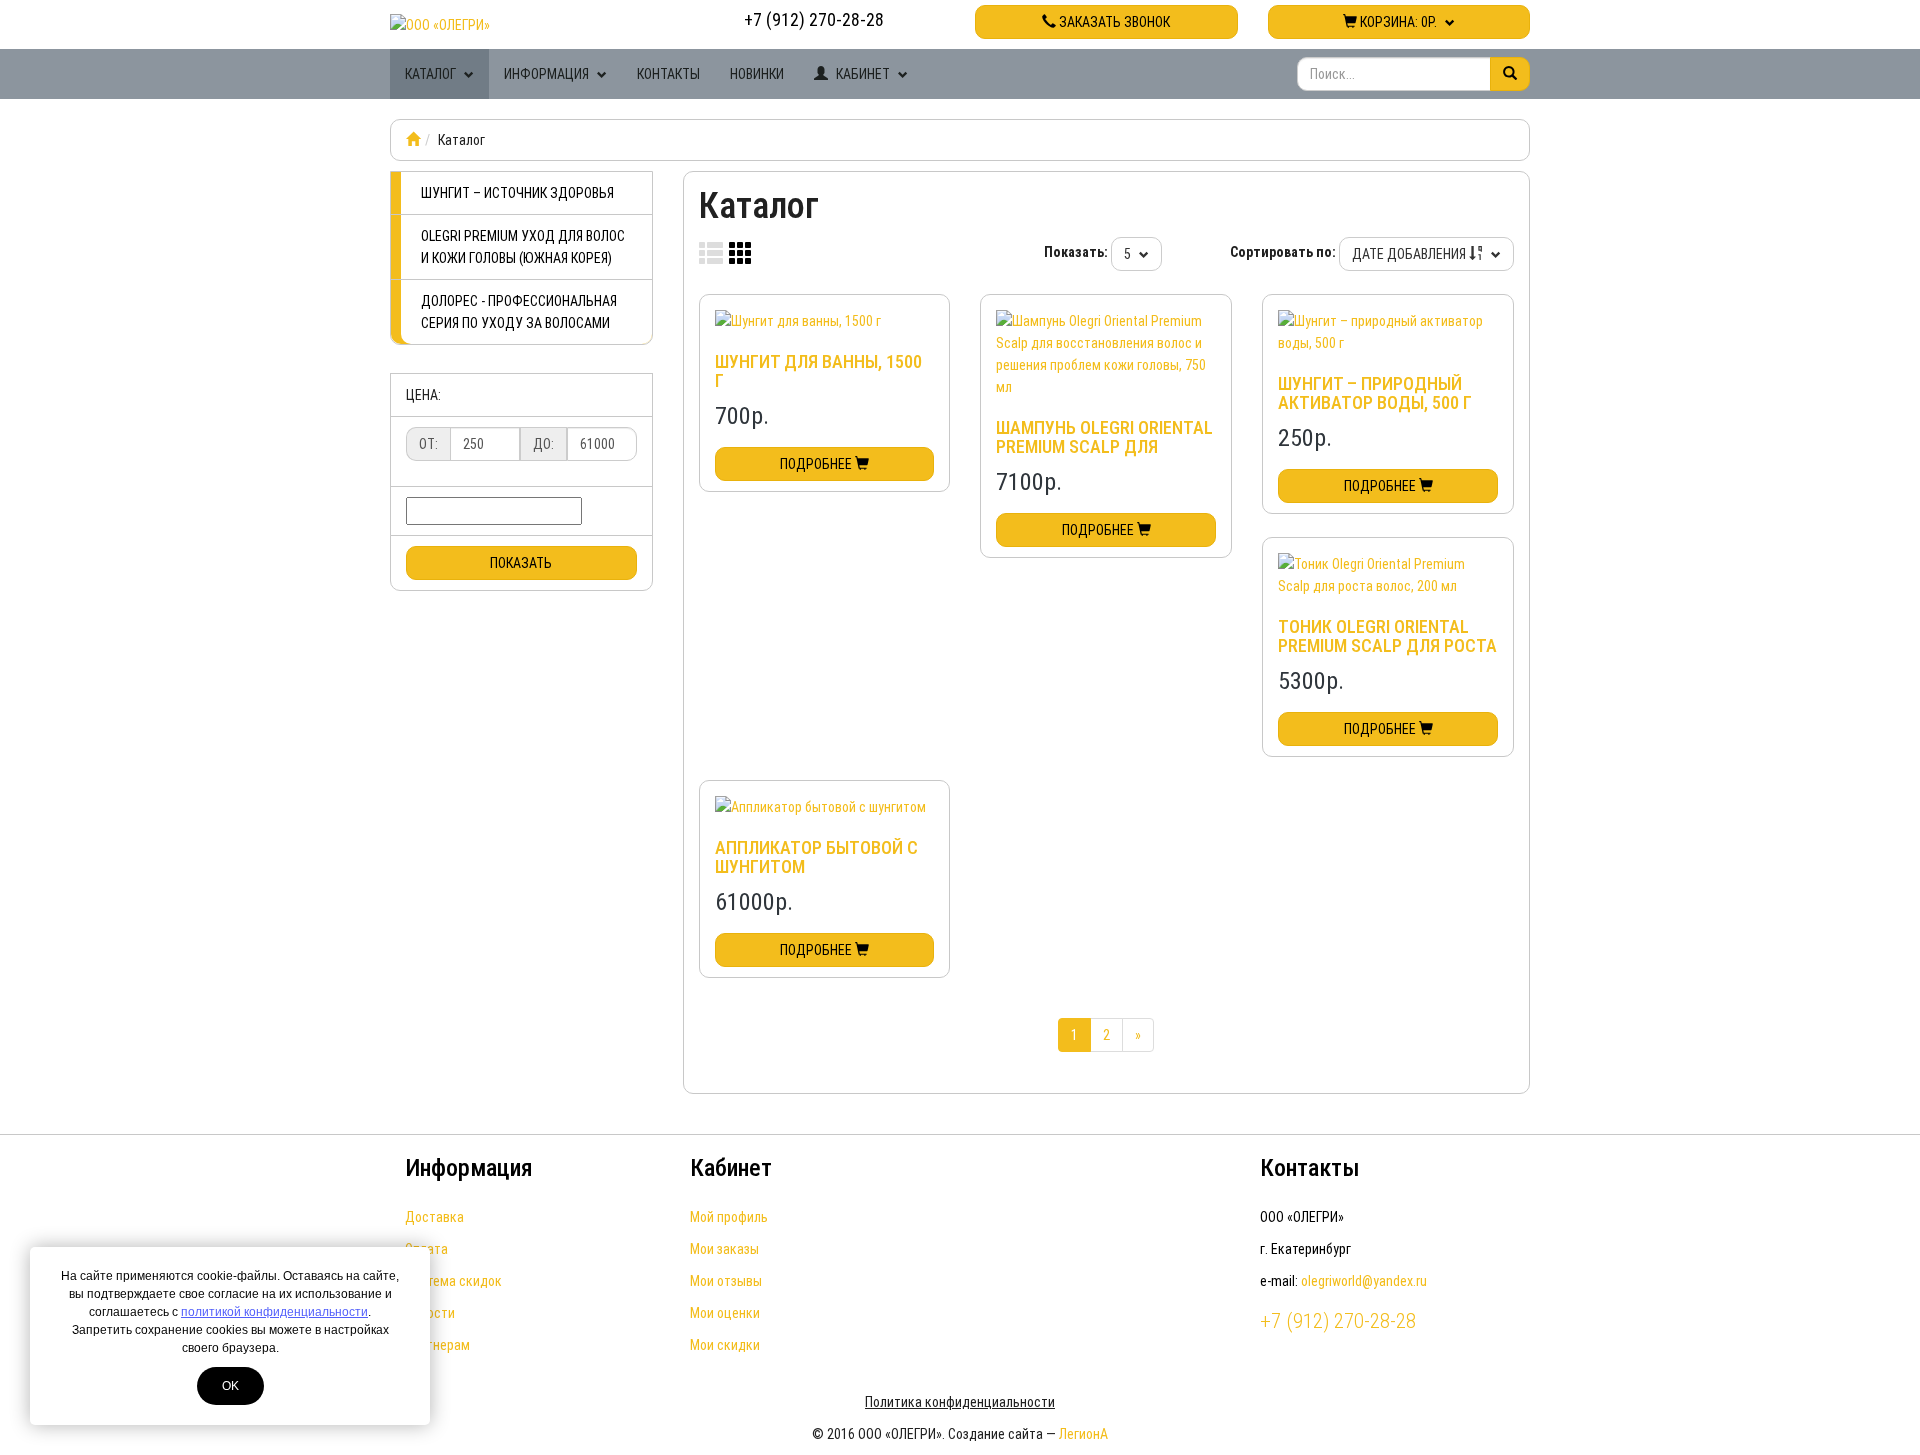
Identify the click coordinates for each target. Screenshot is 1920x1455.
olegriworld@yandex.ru (1364, 1281)
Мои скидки (725, 1345)
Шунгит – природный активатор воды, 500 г (1375, 393)
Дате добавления (1410, 254)
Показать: (1076, 252)
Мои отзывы (726, 1281)
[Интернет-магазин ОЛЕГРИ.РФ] (413, 140)
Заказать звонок (1113, 22)
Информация (548, 74)
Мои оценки (725, 1313)
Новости (430, 1313)
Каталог (432, 74)
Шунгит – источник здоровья (517, 193)
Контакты (668, 74)
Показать (521, 563)
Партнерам (437, 1345)
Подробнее (817, 464)
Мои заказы (724, 1249)
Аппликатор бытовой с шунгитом (816, 857)
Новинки (757, 74)
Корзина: (1397, 22)
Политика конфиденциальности (960, 1402)
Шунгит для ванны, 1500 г (818, 371)
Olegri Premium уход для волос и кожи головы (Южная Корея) (523, 247)
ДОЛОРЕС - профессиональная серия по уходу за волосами (519, 312)
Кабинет (863, 74)
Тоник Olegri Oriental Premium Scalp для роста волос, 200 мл (1387, 646)
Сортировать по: (1283, 252)
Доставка (434, 1217)
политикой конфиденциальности (274, 1312)
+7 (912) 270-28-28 (814, 19)
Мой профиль (729, 1217)
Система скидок (453, 1281)
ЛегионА (1083, 1434)
